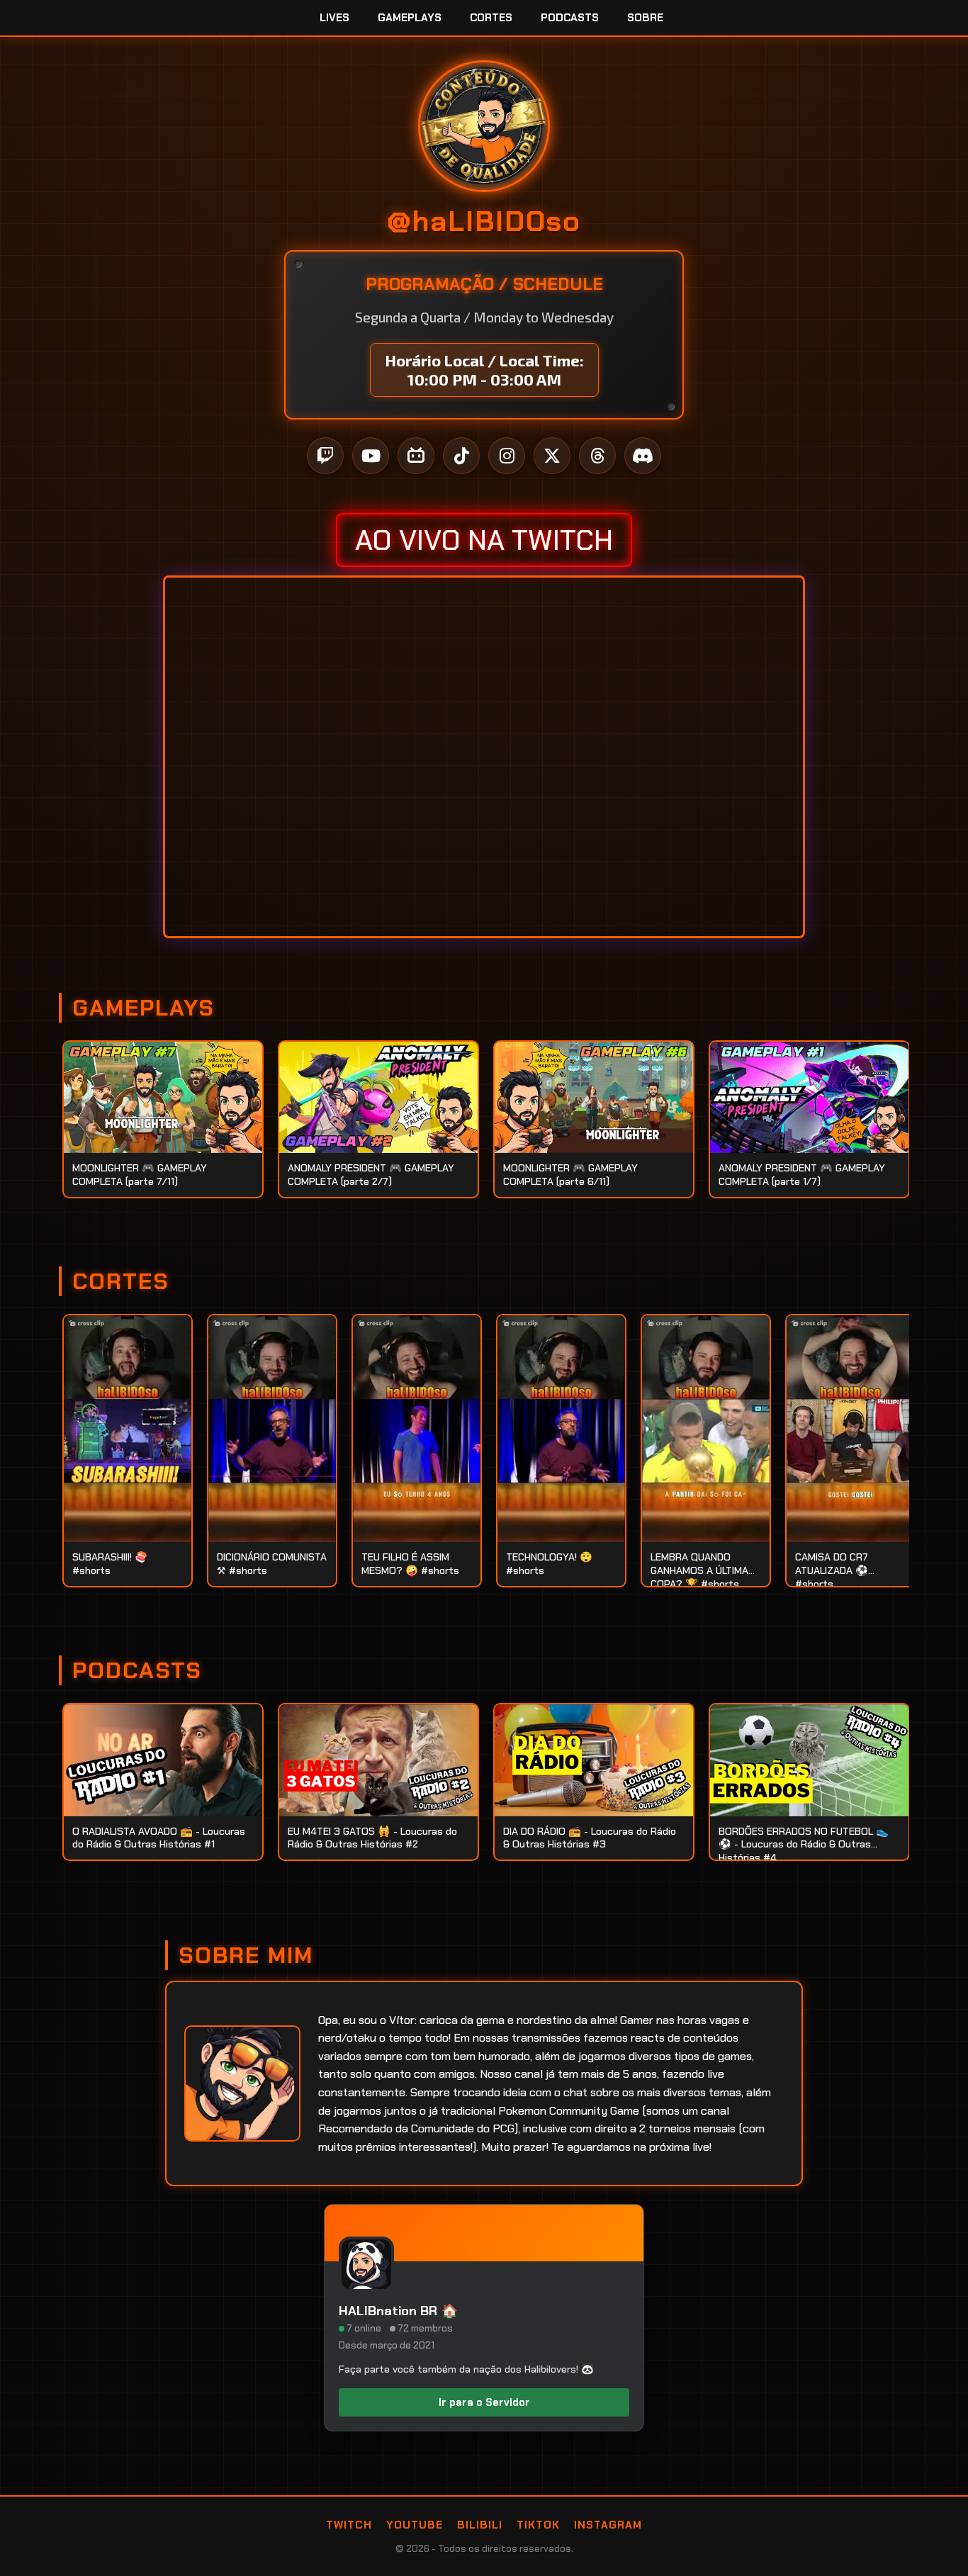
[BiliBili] (416, 456)
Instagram (608, 2525)
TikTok (538, 2525)
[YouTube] (371, 456)
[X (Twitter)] (552, 456)
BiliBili (480, 2525)
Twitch (349, 2525)
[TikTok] (461, 456)
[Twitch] (325, 456)
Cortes (491, 18)
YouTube (415, 2525)
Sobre (645, 18)
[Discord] (643, 456)
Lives (334, 18)
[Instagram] (507, 456)
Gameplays (410, 18)
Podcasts (570, 18)
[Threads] (597, 456)
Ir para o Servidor (484, 2402)
